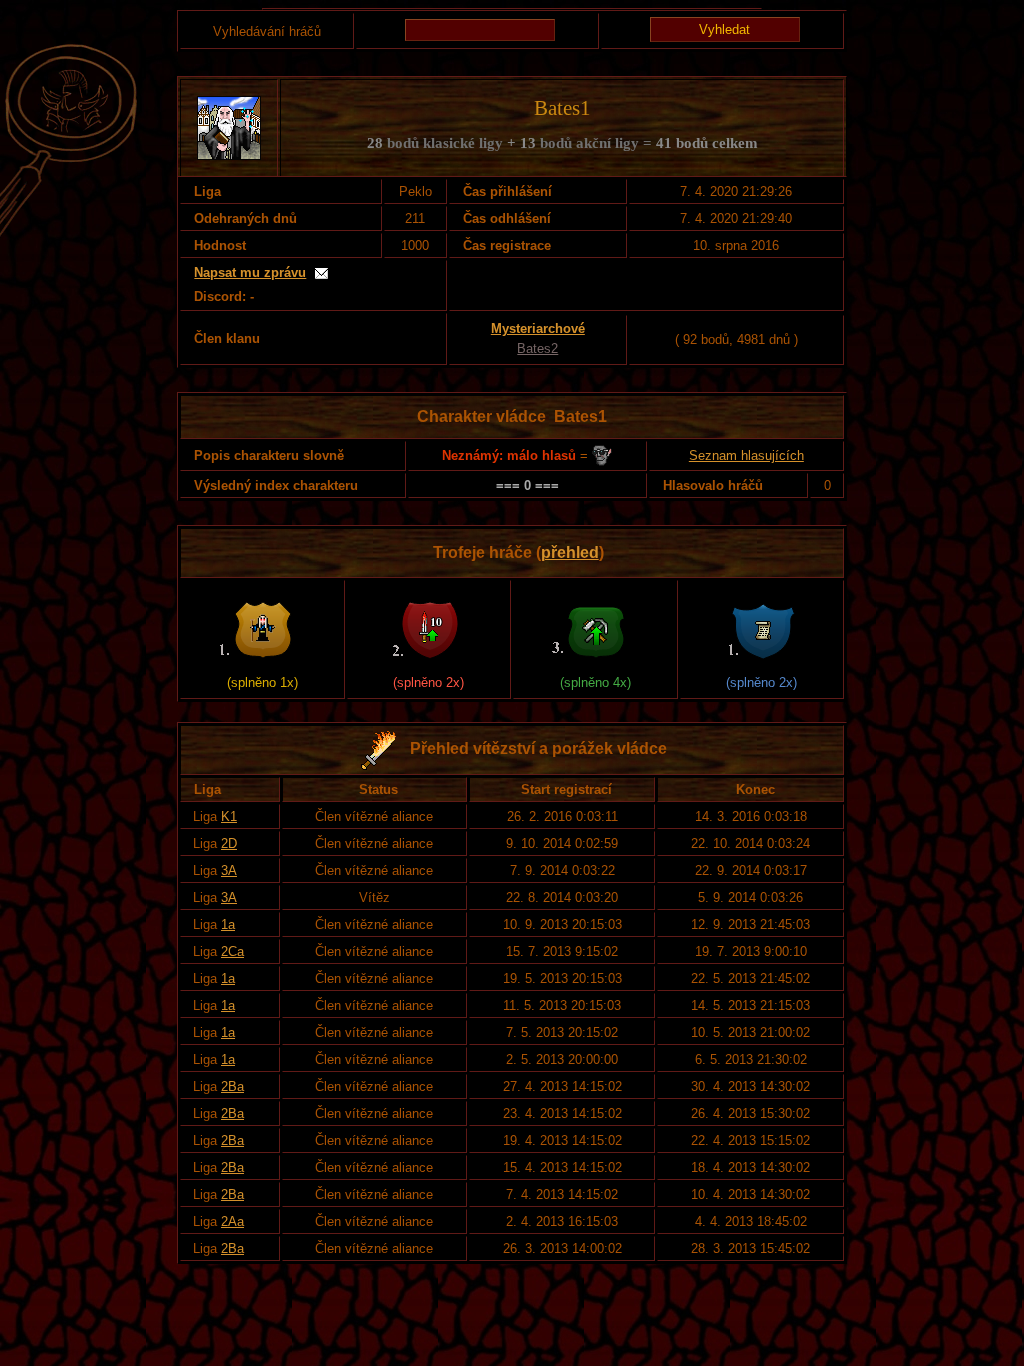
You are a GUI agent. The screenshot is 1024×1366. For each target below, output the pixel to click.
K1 (229, 816)
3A (229, 870)
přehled (570, 552)
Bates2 (537, 348)
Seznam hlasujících (746, 455)
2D (229, 843)
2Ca (232, 951)
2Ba (232, 1086)
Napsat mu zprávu (250, 272)
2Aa (232, 1221)
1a (228, 924)
